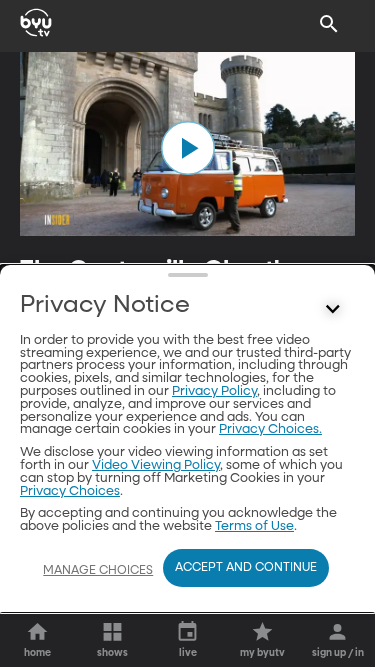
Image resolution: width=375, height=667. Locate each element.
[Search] (329, 24)
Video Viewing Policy (156, 465)
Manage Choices (98, 571)
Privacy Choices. (270, 429)
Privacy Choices (70, 491)
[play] (188, 148)
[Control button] (333, 310)
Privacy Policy (214, 391)
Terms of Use (254, 526)
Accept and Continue (246, 568)
